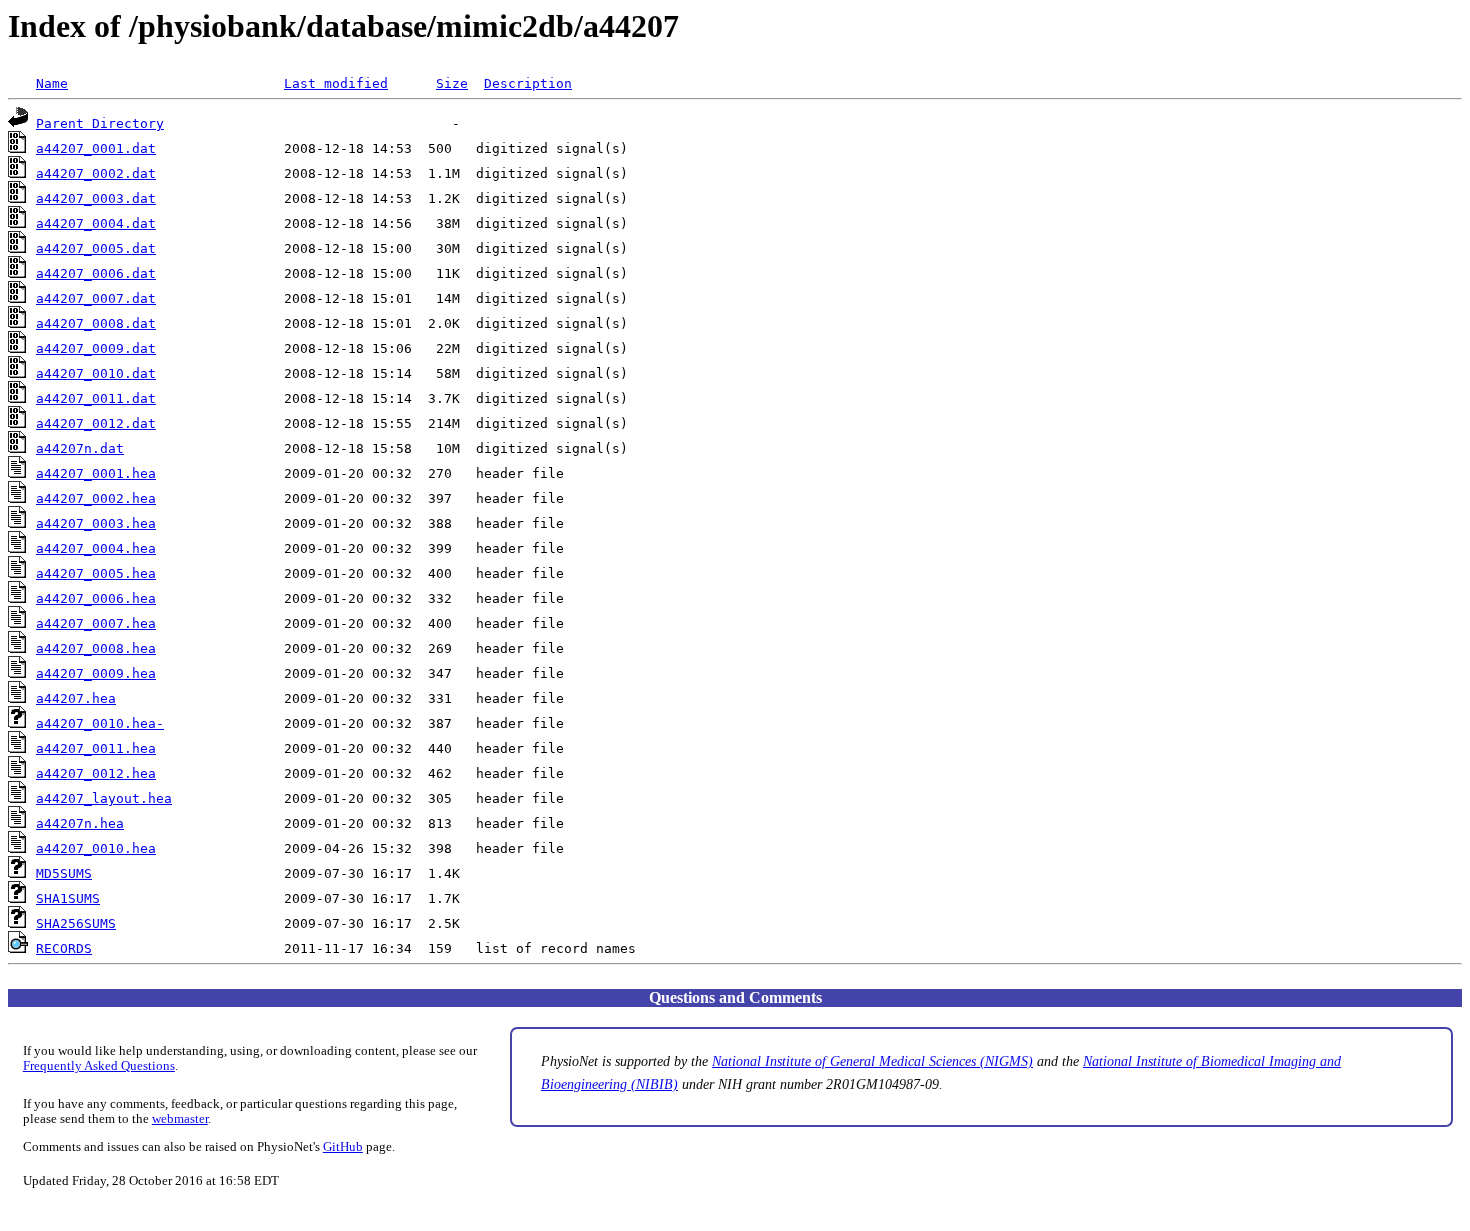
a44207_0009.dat (96, 348)
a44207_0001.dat (96, 148)
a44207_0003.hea (96, 523)
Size (452, 83)
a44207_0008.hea (96, 648)
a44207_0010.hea (96, 848)
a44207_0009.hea (96, 673)
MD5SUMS (64, 873)
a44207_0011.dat (96, 398)
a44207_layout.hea (104, 798)
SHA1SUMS (68, 898)
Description (528, 83)
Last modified (336, 83)
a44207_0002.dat (96, 173)
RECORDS (64, 948)
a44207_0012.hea (96, 773)
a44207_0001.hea (96, 473)
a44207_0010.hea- (100, 723)
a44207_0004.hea (96, 548)
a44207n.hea (80, 823)
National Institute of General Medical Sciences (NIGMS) (872, 1061)
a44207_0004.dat (96, 223)
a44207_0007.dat (96, 298)
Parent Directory (100, 123)
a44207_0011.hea (96, 748)
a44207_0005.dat (96, 248)
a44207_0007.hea (96, 623)
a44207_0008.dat (96, 323)
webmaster (180, 1119)
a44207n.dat (80, 448)
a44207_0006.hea (96, 598)
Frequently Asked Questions (99, 1066)
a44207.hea (76, 698)
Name (52, 83)
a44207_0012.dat (96, 423)
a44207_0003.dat (96, 198)
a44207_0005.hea (96, 573)
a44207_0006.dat (96, 273)
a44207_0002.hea (96, 498)
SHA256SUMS (76, 923)
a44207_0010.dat (96, 373)
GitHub (343, 1147)
